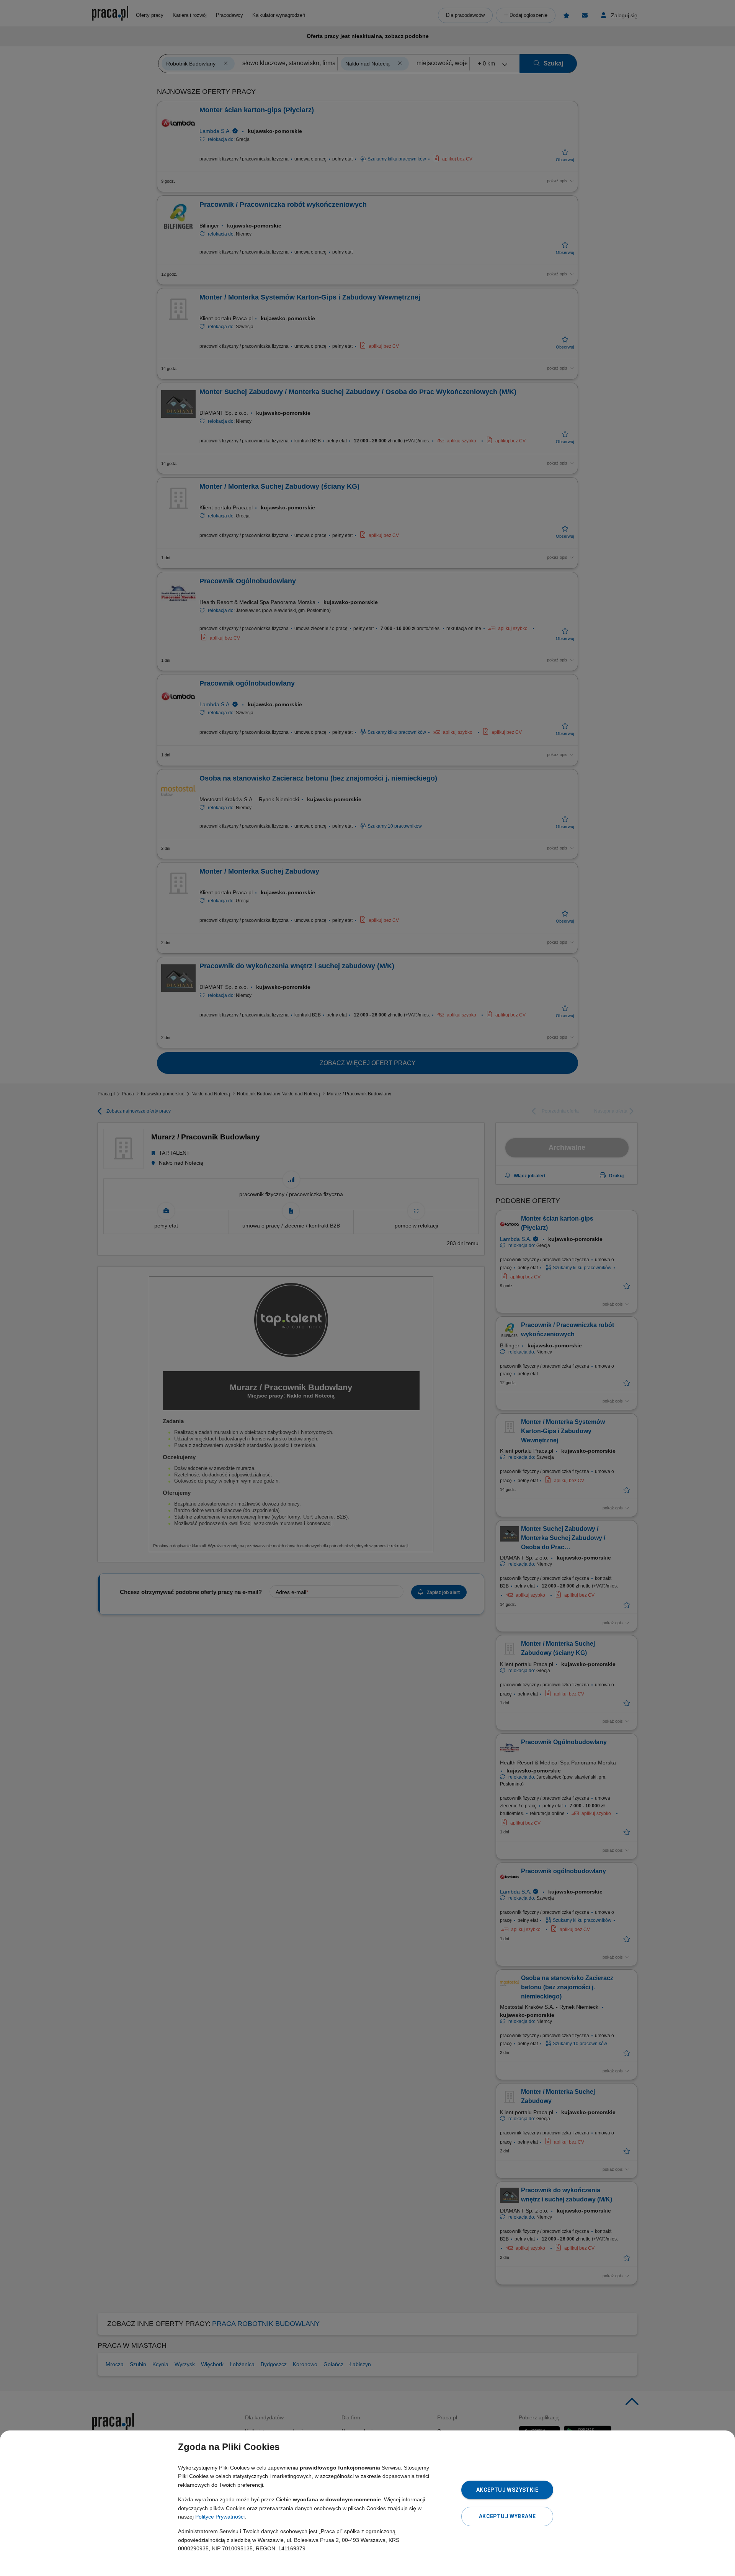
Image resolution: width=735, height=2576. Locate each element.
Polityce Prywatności (220, 2517)
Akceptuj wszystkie (507, 2490)
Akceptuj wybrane (507, 2516)
